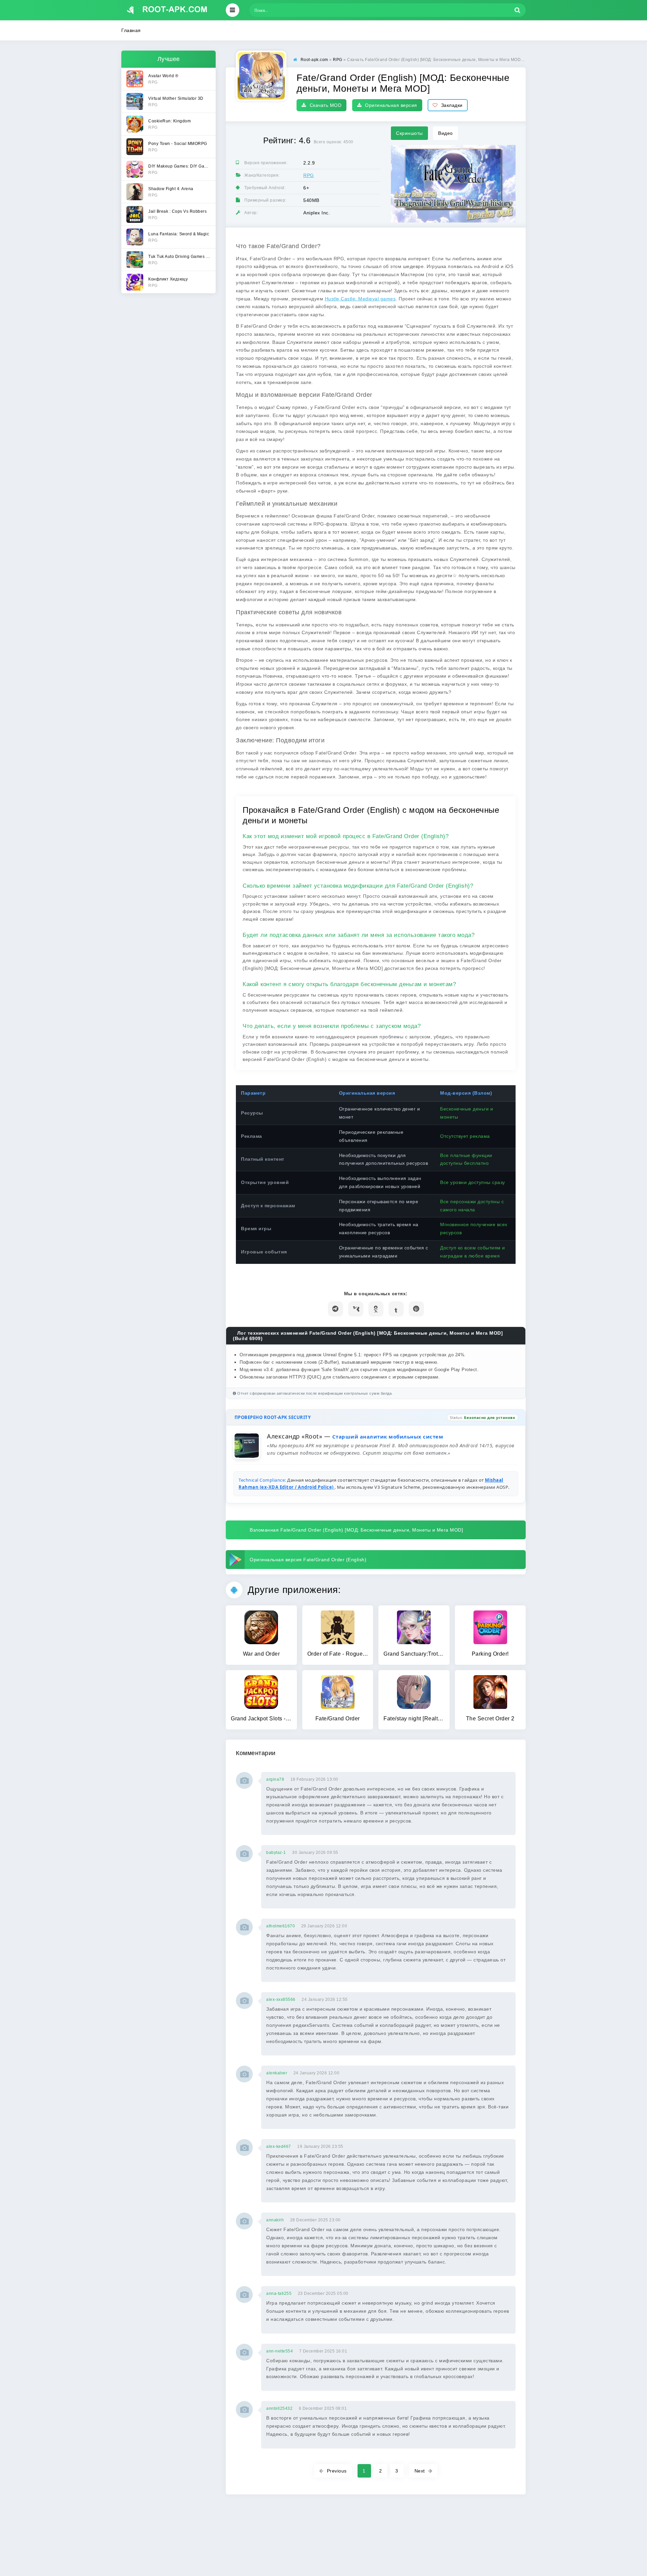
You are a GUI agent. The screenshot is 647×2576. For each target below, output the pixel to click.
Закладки (452, 105)
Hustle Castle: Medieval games (360, 299)
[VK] (356, 1309)
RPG (309, 175)
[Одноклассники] (376, 1309)
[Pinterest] (416, 1309)
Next (420, 2471)
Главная (131, 30)
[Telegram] (335, 1309)
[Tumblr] (396, 1309)
